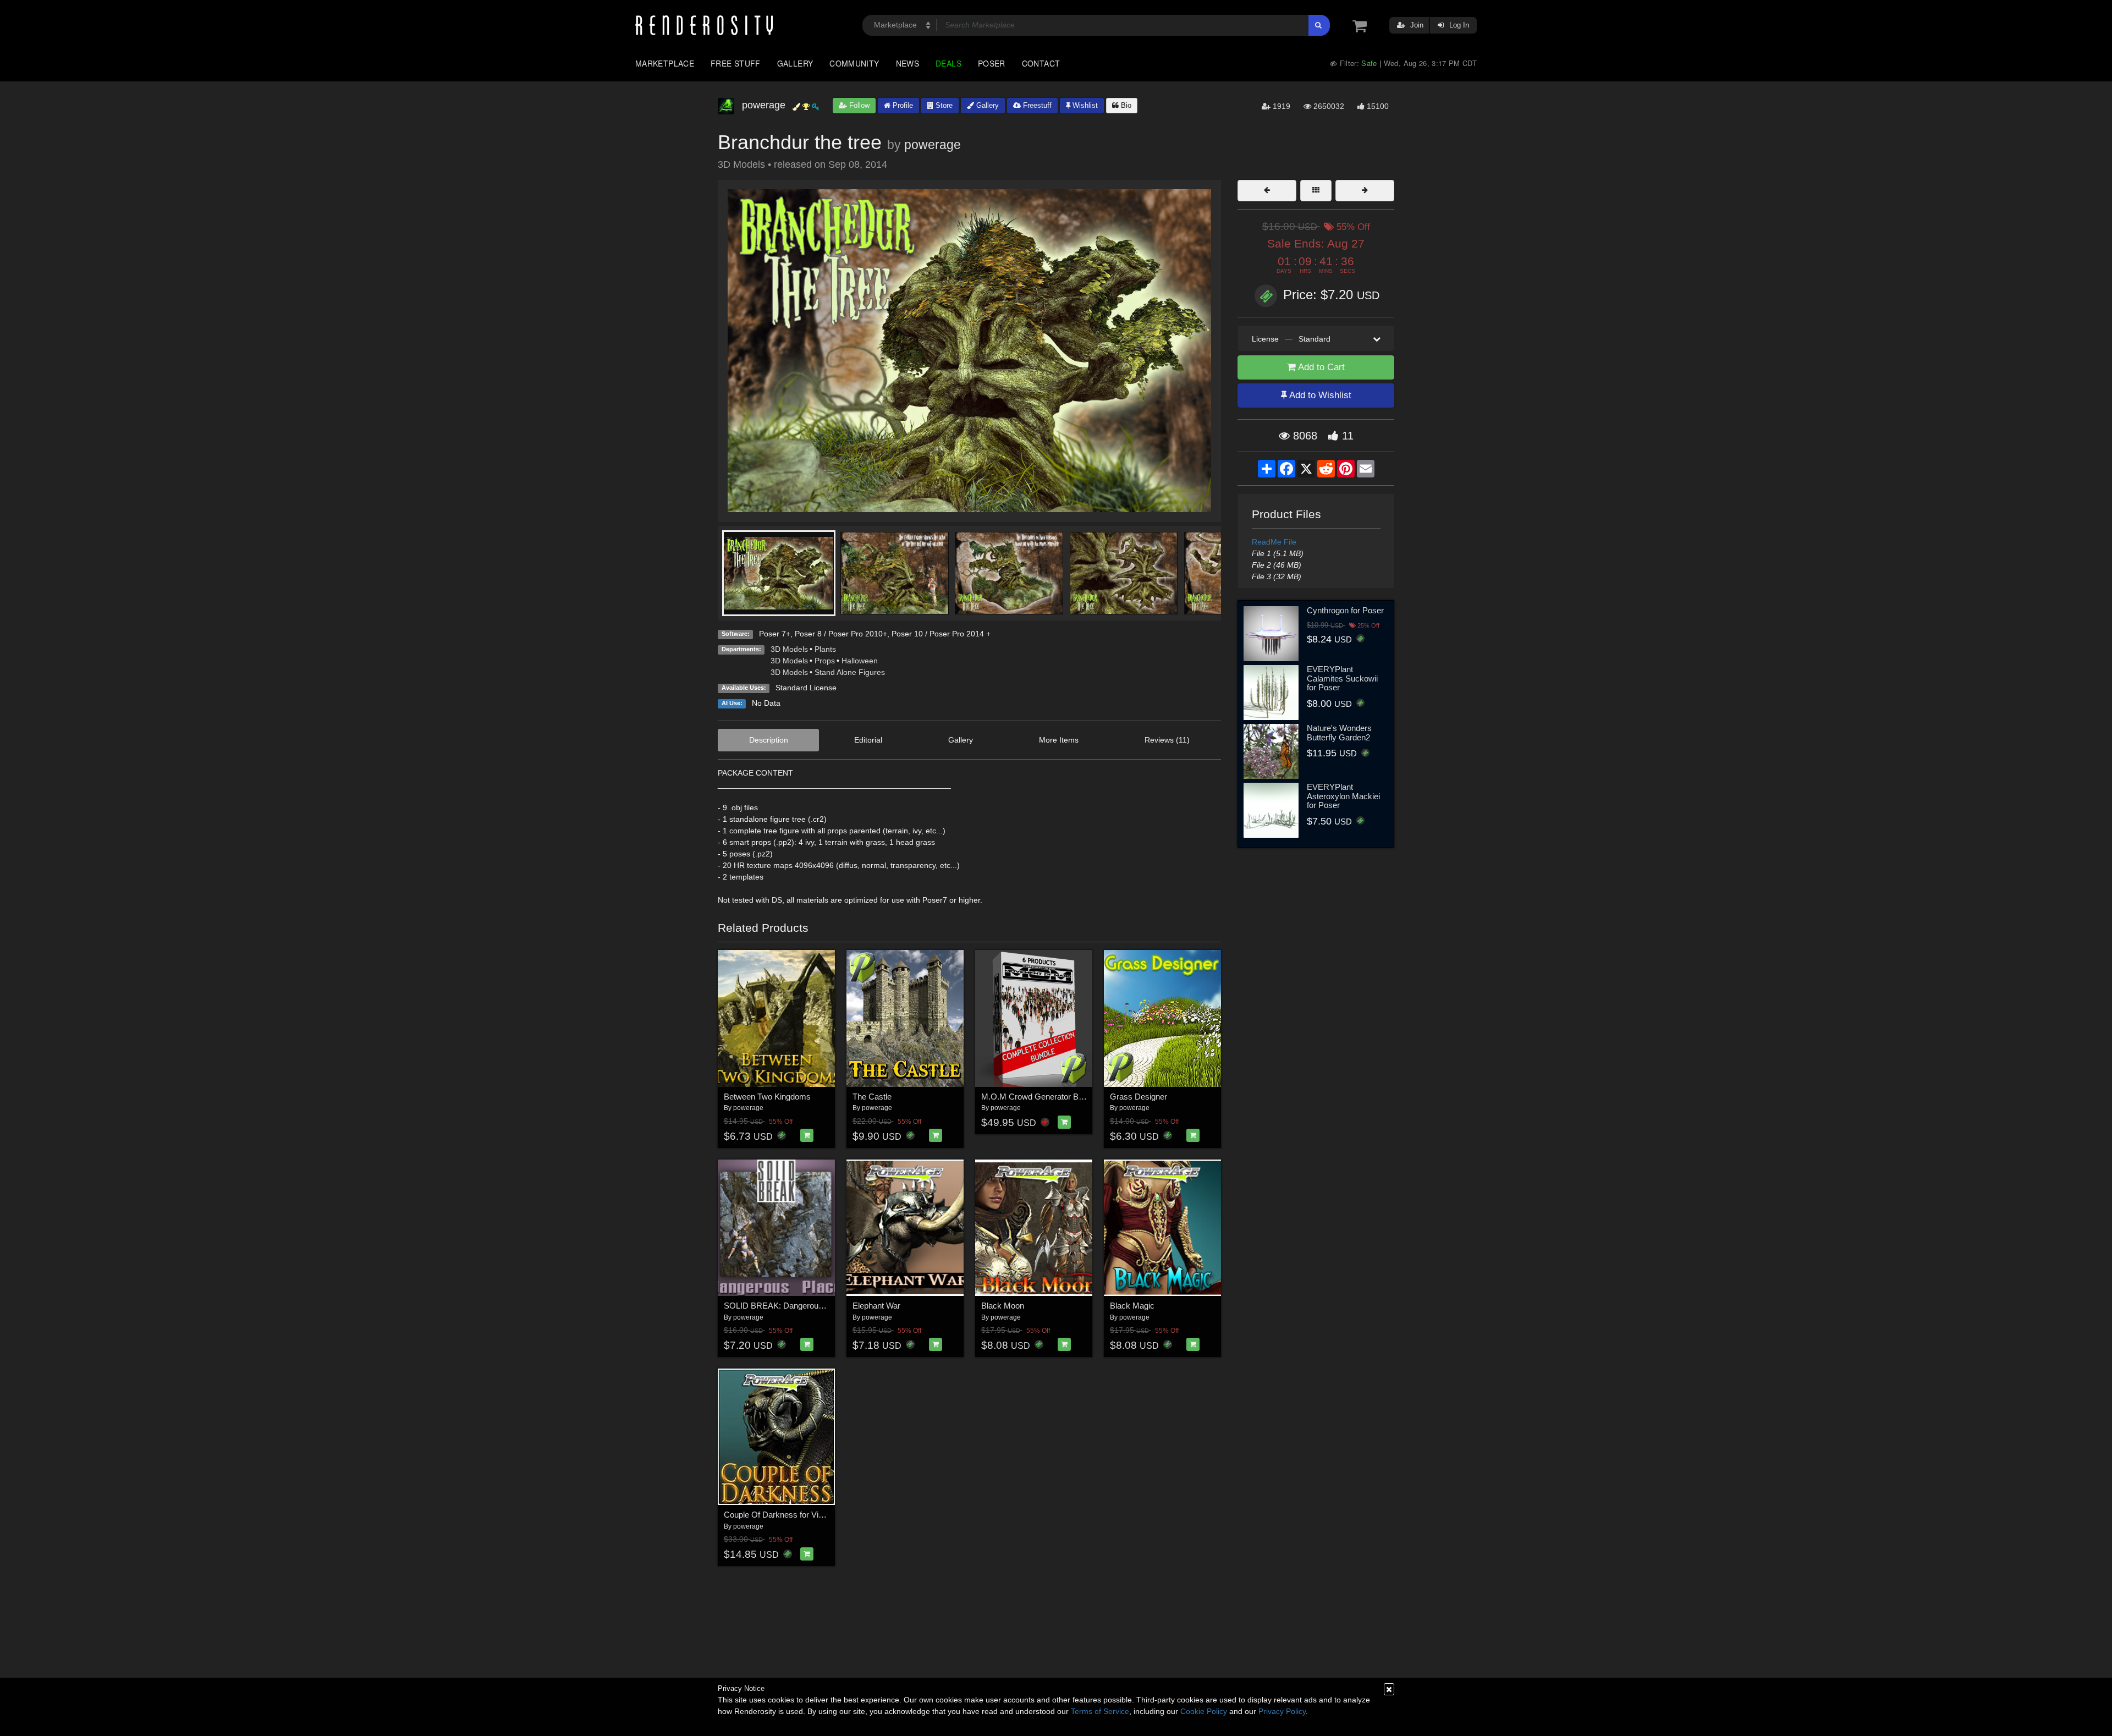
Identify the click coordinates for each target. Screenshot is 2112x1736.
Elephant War (876, 1306)
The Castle (872, 1097)
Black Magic (1132, 1306)
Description (769, 740)
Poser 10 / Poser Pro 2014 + (941, 634)
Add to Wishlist (1319, 395)
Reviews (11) (1167, 740)
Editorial (868, 740)
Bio (1125, 105)
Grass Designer (1138, 1097)
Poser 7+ (775, 634)
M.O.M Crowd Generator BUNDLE (1044, 1097)
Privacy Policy (1282, 1711)
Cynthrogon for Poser (1345, 610)
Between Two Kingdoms (767, 1097)
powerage (933, 145)
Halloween (860, 661)
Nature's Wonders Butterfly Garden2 (1339, 733)
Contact (1041, 63)
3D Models (789, 649)
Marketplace (665, 63)
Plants (825, 649)
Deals (948, 63)
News (908, 63)
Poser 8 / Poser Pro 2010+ (841, 634)
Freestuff (1036, 105)
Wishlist (1084, 105)
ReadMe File (1274, 542)
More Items (1059, 740)
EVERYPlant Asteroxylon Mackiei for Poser (1343, 796)
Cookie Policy (1204, 1711)
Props (825, 661)
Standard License (806, 688)
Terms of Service (1100, 1711)
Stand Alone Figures (850, 672)
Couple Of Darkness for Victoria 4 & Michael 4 (807, 1515)
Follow (858, 105)
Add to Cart (1320, 367)
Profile (902, 105)
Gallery (795, 63)
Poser (992, 63)
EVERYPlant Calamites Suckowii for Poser (1342, 678)
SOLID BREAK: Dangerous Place (785, 1306)
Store (943, 105)
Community (854, 63)
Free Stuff (736, 63)
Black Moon (1003, 1306)
